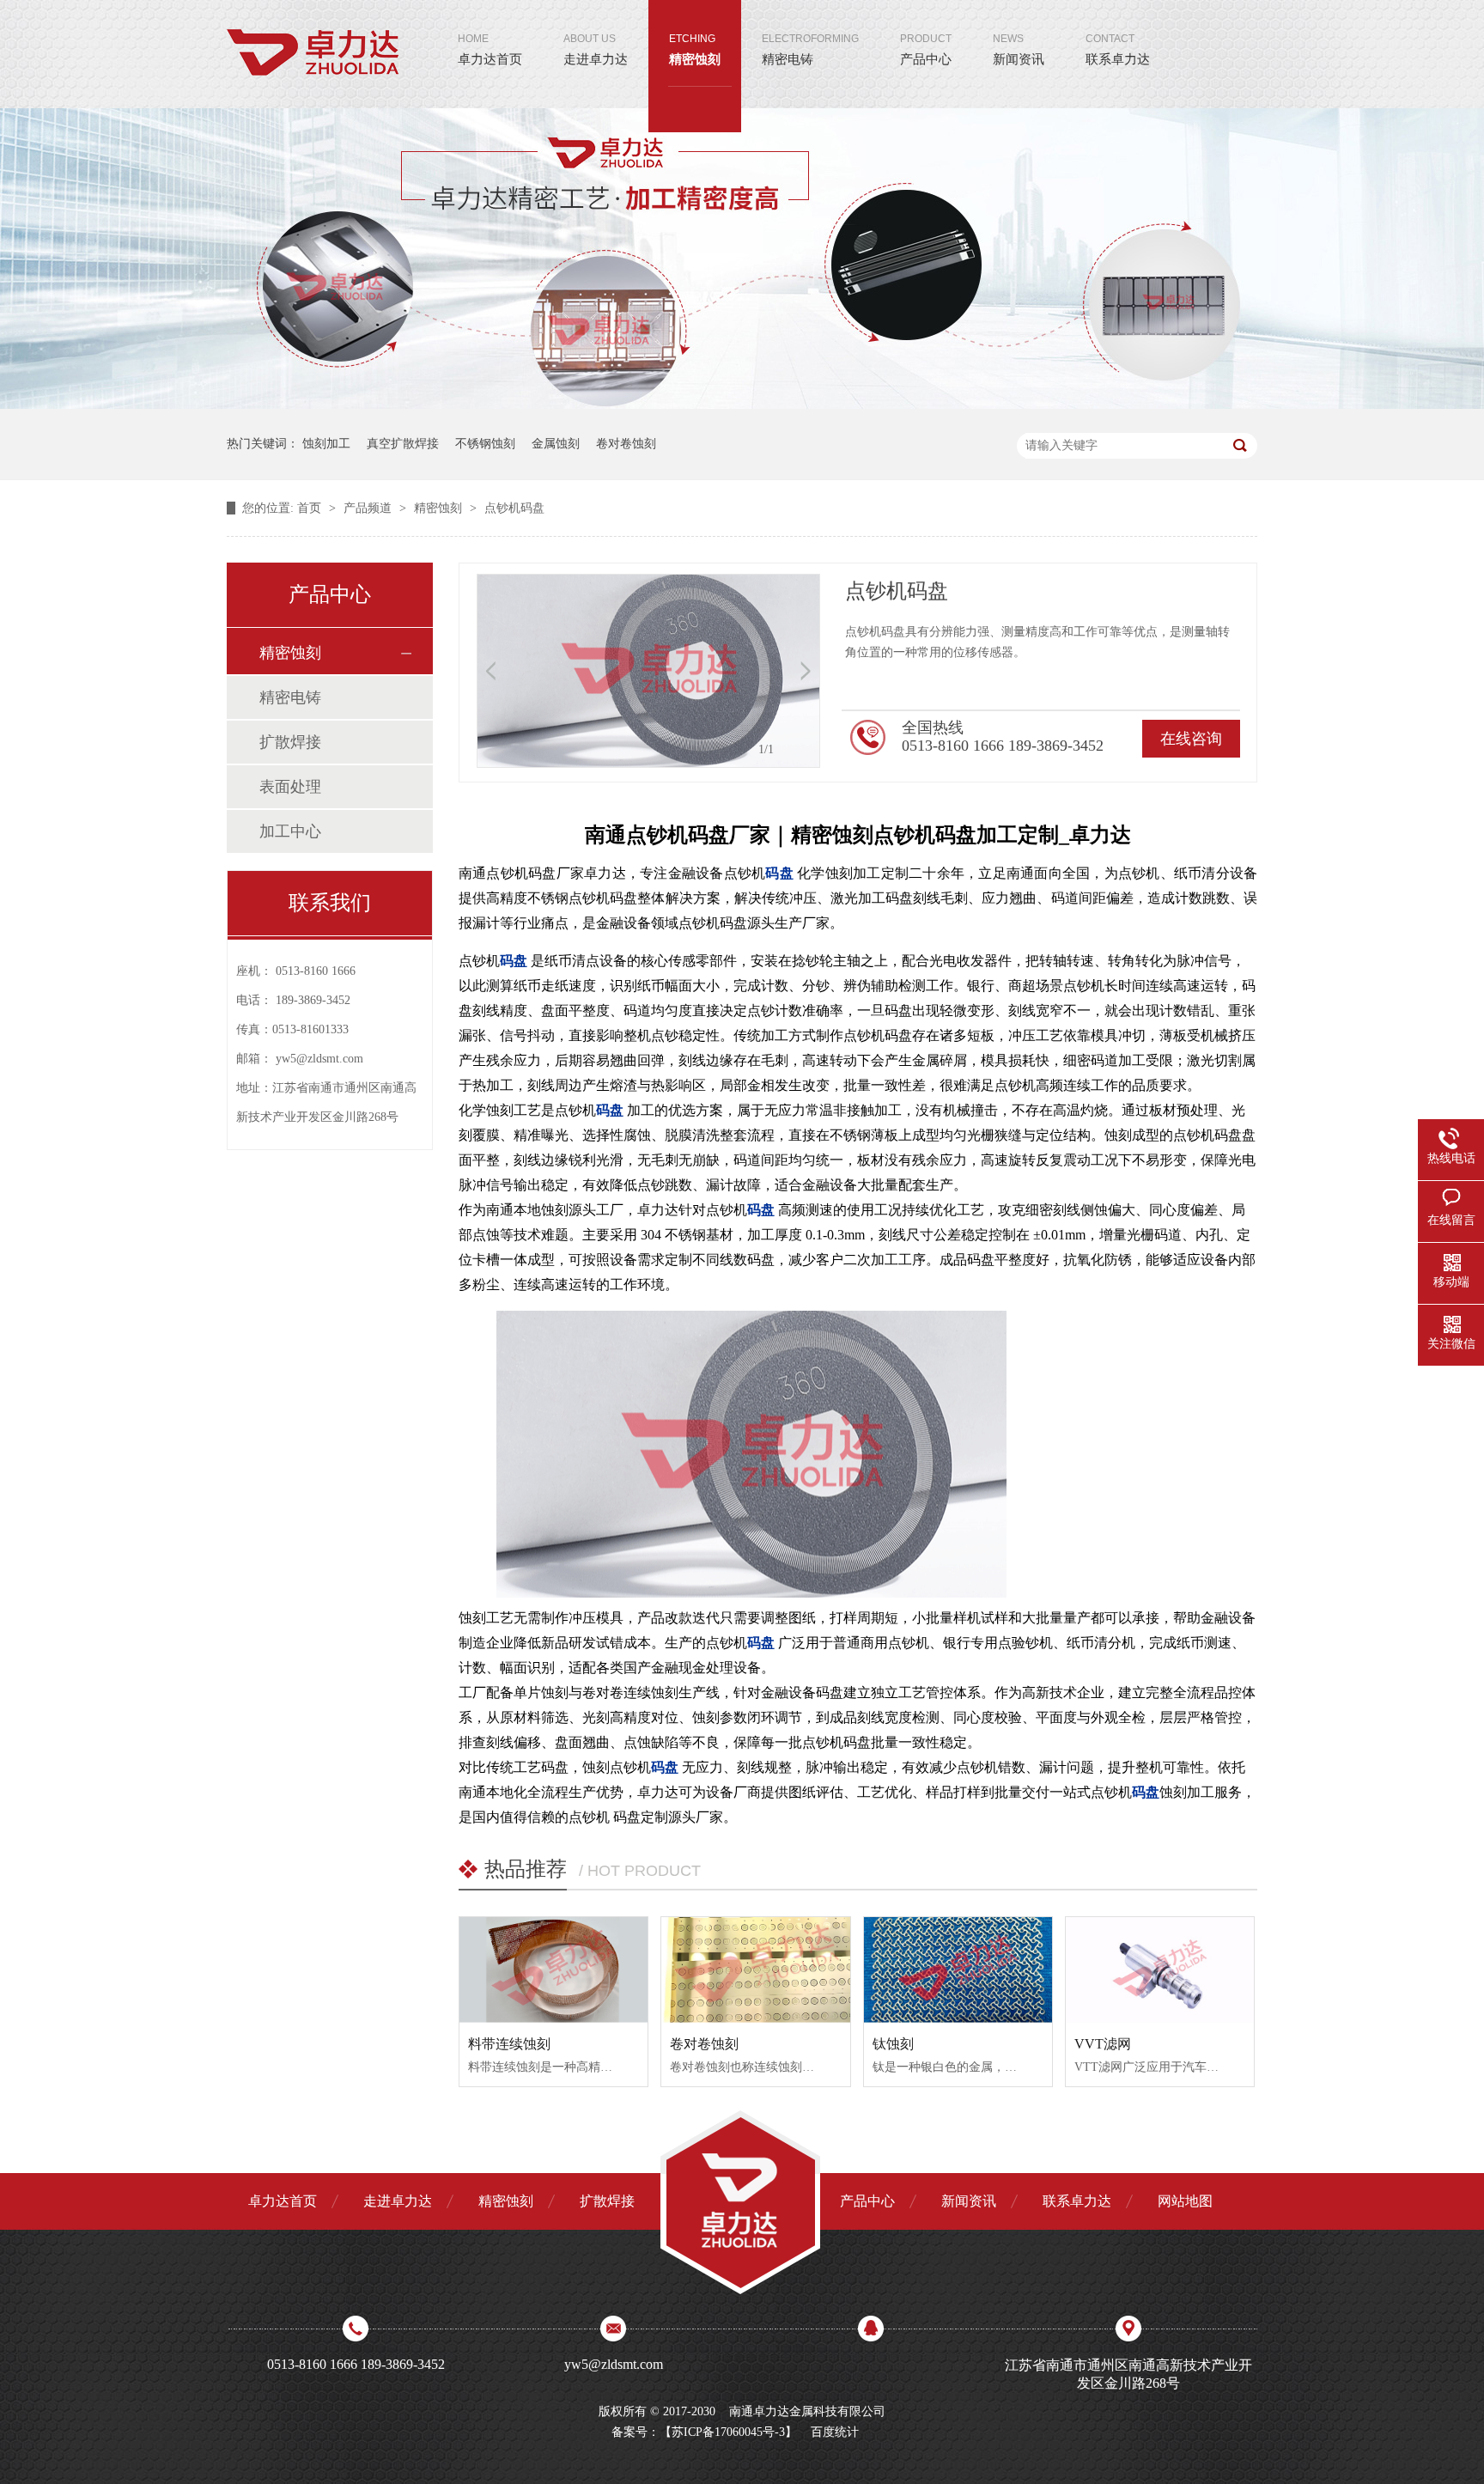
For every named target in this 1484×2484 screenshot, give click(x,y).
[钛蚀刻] (958, 1970)
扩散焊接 (290, 742)
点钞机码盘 (514, 508)
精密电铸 (810, 49)
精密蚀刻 (695, 49)
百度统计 (835, 2432)
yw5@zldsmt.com (319, 1059)
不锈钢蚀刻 (485, 444)
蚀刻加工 (326, 444)
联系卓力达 (1118, 49)
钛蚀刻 (893, 2044)
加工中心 (290, 831)
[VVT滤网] (1160, 1970)
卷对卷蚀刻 (626, 444)
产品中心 (926, 49)
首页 (311, 508)
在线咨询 (1191, 739)
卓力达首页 (490, 49)
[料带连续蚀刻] (553, 1970)
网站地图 (1185, 2201)
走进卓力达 (596, 49)
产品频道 (369, 508)
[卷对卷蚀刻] (755, 1970)
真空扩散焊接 (403, 444)
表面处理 (290, 787)
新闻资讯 (1019, 49)
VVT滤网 (1103, 2044)
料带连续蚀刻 (509, 2044)
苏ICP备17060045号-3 (728, 2432)
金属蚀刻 (556, 444)
